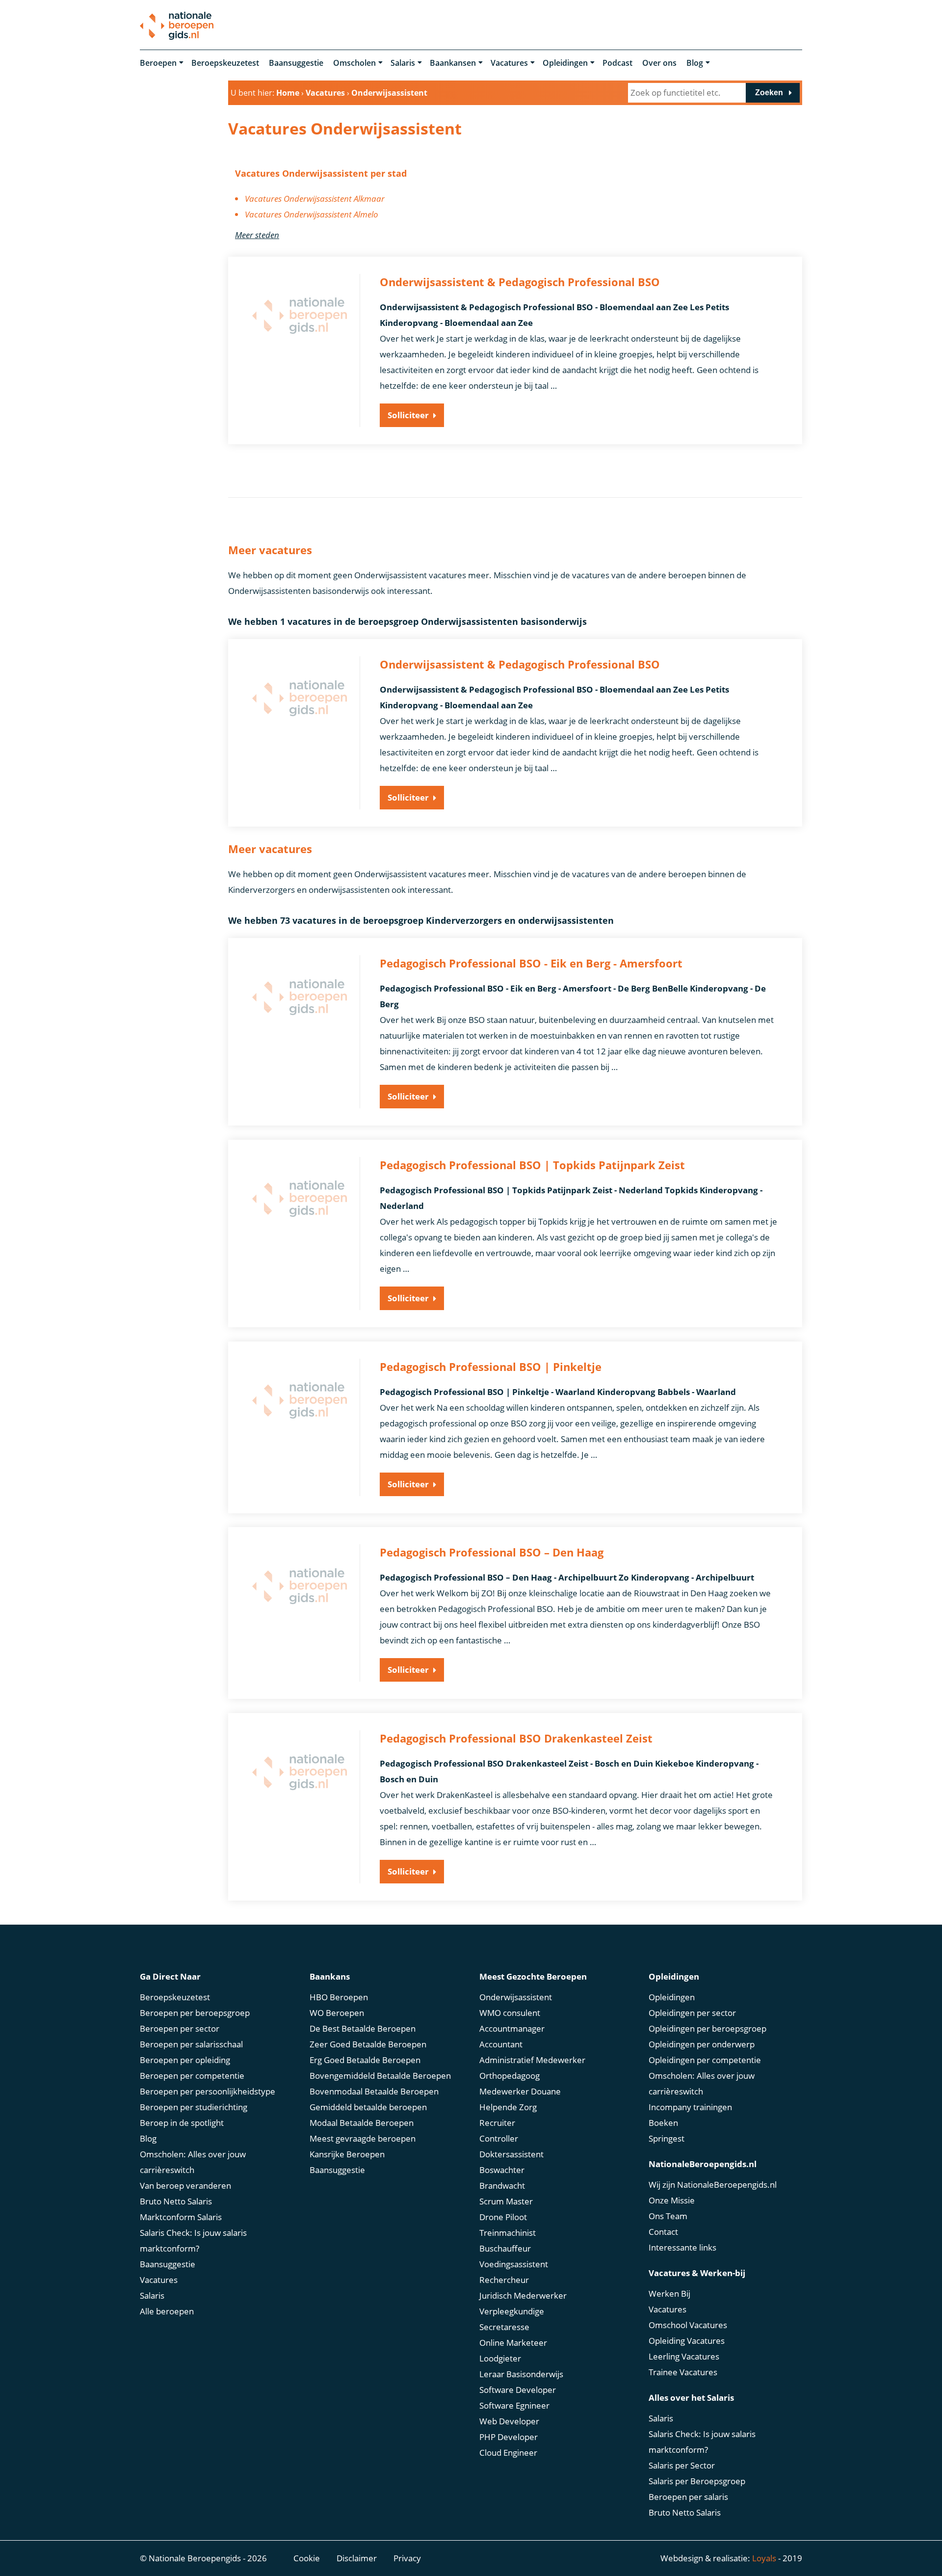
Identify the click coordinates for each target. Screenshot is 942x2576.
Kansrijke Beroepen (347, 2154)
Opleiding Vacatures (687, 2341)
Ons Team (668, 2216)
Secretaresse (504, 2327)
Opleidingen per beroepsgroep (707, 2028)
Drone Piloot (503, 2217)
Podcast (617, 63)
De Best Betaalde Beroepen (363, 2028)
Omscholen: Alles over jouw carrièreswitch (193, 2162)
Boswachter (502, 2170)
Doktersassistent (511, 2154)
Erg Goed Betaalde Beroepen (365, 2060)
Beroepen (158, 63)
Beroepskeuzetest (225, 63)
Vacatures (509, 63)
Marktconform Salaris (181, 2217)
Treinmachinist (508, 2233)
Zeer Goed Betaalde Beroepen (368, 2044)
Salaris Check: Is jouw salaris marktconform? (193, 2241)
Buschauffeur (505, 2248)
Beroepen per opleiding (185, 2060)
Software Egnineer (514, 2405)
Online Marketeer (513, 2343)
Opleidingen (565, 63)
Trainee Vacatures (683, 2372)
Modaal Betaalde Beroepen (362, 2123)
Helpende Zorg (508, 2107)
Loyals (764, 2558)
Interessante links (682, 2247)
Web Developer (509, 2421)
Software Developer (518, 2390)
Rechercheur (504, 2280)
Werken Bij (669, 2294)
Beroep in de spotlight (182, 2123)
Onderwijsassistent (516, 1997)
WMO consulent (510, 2013)
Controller (499, 2138)
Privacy (407, 2558)
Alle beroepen (167, 2311)
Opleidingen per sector (692, 2013)
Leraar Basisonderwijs (521, 2374)
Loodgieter (500, 2358)
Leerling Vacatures (684, 2356)
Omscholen (354, 63)
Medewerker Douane (520, 2091)
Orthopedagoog (510, 2076)
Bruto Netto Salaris (176, 2201)
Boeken (663, 2123)
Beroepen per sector (180, 2028)
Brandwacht (502, 2186)
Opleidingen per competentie (705, 2060)
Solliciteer (408, 415)
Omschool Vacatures (688, 2325)
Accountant (501, 2044)
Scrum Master (506, 2201)
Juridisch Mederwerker (523, 2295)
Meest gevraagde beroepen (363, 2138)
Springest (667, 2138)
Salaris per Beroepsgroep (697, 2481)
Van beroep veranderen (185, 2186)
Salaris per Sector (682, 2465)
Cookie (307, 2558)
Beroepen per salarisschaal (191, 2044)
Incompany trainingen (690, 2107)
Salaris (403, 63)
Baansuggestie (296, 63)
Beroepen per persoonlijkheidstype (208, 2091)
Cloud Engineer (508, 2453)
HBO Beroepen (339, 1997)
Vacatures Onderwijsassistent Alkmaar (315, 199)
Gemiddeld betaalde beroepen (368, 2107)
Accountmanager (512, 2028)
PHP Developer (509, 2437)
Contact (663, 2232)
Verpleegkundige (512, 2311)
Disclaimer (357, 2558)
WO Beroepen (337, 2013)
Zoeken (769, 93)
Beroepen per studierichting (194, 2107)
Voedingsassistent (514, 2264)
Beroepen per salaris (688, 2497)
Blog (695, 63)
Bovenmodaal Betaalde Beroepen (374, 2091)
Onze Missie (672, 2200)
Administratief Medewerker (532, 2060)
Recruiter (497, 2123)
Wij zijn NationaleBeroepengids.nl (713, 2185)
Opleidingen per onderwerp (702, 2044)
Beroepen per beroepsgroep (195, 2013)
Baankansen (453, 63)
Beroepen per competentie (192, 2076)
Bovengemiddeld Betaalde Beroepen (380, 2076)
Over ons (659, 63)
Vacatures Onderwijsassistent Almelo (312, 214)
